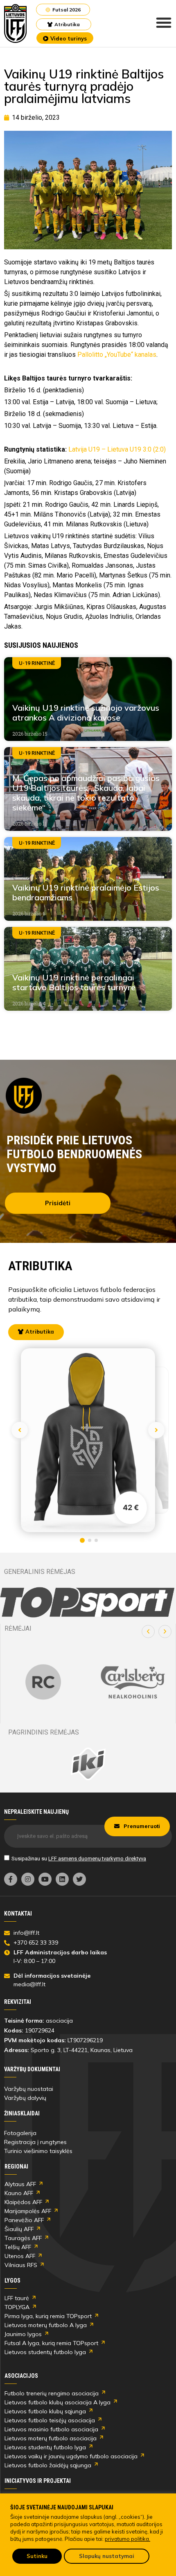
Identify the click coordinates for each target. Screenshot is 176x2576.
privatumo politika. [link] (127, 2539)
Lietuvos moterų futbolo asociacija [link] (51, 2438)
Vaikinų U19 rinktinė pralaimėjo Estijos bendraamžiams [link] (86, 892)
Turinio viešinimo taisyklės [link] (38, 2151)
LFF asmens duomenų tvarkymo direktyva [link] (97, 1859)
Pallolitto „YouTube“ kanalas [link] (117, 355)
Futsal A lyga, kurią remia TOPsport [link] (51, 2343)
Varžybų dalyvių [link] (25, 2098)
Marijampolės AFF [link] (28, 2211)
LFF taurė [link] (17, 2298)
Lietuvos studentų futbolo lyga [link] (45, 2352)
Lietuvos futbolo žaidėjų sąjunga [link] (48, 2465)
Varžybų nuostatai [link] (29, 2089)
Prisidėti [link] (58, 1203)
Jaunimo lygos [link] (23, 2334)
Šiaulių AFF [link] (19, 2229)
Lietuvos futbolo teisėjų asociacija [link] (50, 2420)
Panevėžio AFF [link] (24, 2220)
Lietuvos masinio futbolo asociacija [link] (51, 2429)
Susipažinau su (79, 1859)
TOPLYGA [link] (17, 2307)
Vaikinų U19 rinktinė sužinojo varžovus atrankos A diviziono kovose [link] (86, 713)
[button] (148, 1632)
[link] (16, 23)
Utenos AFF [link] (20, 2256)
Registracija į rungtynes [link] (35, 2142)
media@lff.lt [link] (29, 1984)
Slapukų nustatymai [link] (107, 2556)
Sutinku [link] (37, 2556)
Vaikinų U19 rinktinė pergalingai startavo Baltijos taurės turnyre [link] (74, 982)
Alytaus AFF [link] (20, 2184)
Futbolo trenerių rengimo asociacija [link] (52, 2393)
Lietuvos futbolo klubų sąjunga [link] (45, 2411)
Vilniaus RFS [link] (21, 2265)
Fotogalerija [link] (20, 2133)
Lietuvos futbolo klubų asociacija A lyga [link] (58, 2402)
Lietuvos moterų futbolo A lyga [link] (46, 2325)
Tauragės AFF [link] (23, 2238)
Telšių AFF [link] (18, 2247)
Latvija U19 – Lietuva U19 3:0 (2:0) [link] (117, 449)
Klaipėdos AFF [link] (23, 2202)
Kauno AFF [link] (19, 2193)
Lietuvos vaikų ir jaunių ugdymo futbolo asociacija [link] (71, 2456)
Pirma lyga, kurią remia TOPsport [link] (48, 2316)
